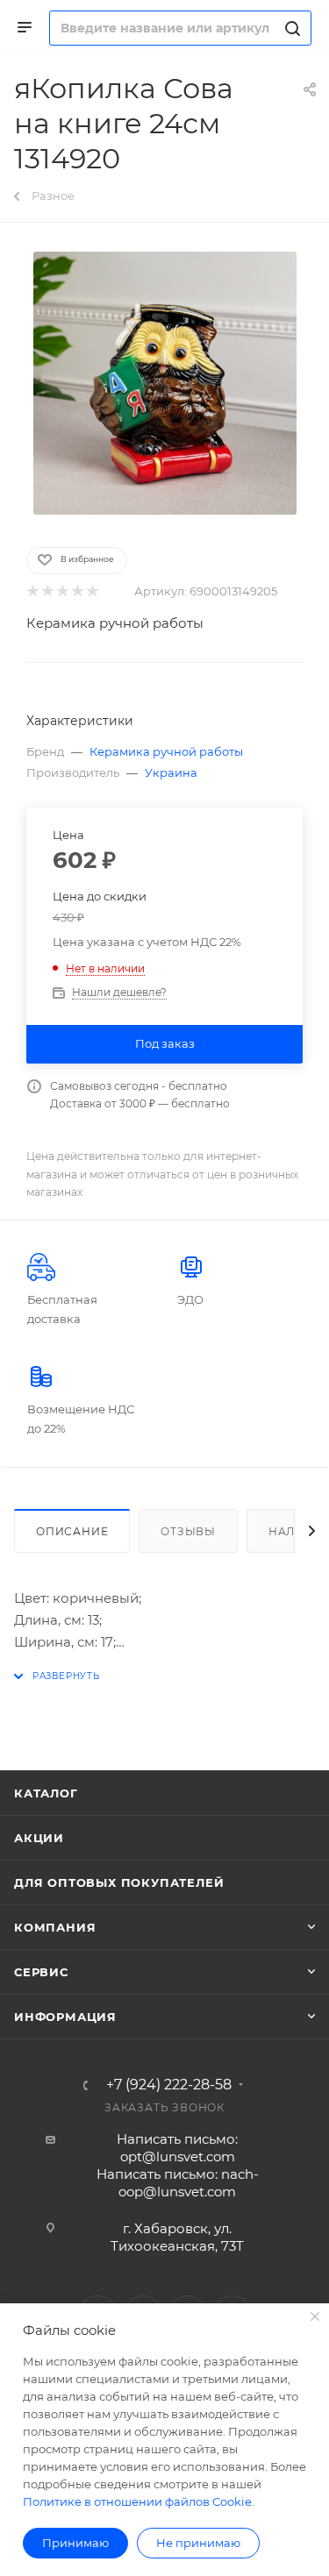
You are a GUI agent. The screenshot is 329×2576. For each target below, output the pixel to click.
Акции (39, 1838)
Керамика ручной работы (115, 623)
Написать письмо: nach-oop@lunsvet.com (178, 2183)
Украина (171, 772)
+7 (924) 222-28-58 (169, 2085)
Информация (65, 2017)
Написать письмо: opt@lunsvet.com (177, 2148)
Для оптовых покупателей (119, 1882)
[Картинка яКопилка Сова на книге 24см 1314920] (165, 383)
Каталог (46, 1793)
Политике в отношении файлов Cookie (137, 2501)
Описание (72, 1531)
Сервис (41, 1972)
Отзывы (188, 1531)
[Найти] (290, 28)
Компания (55, 1927)
